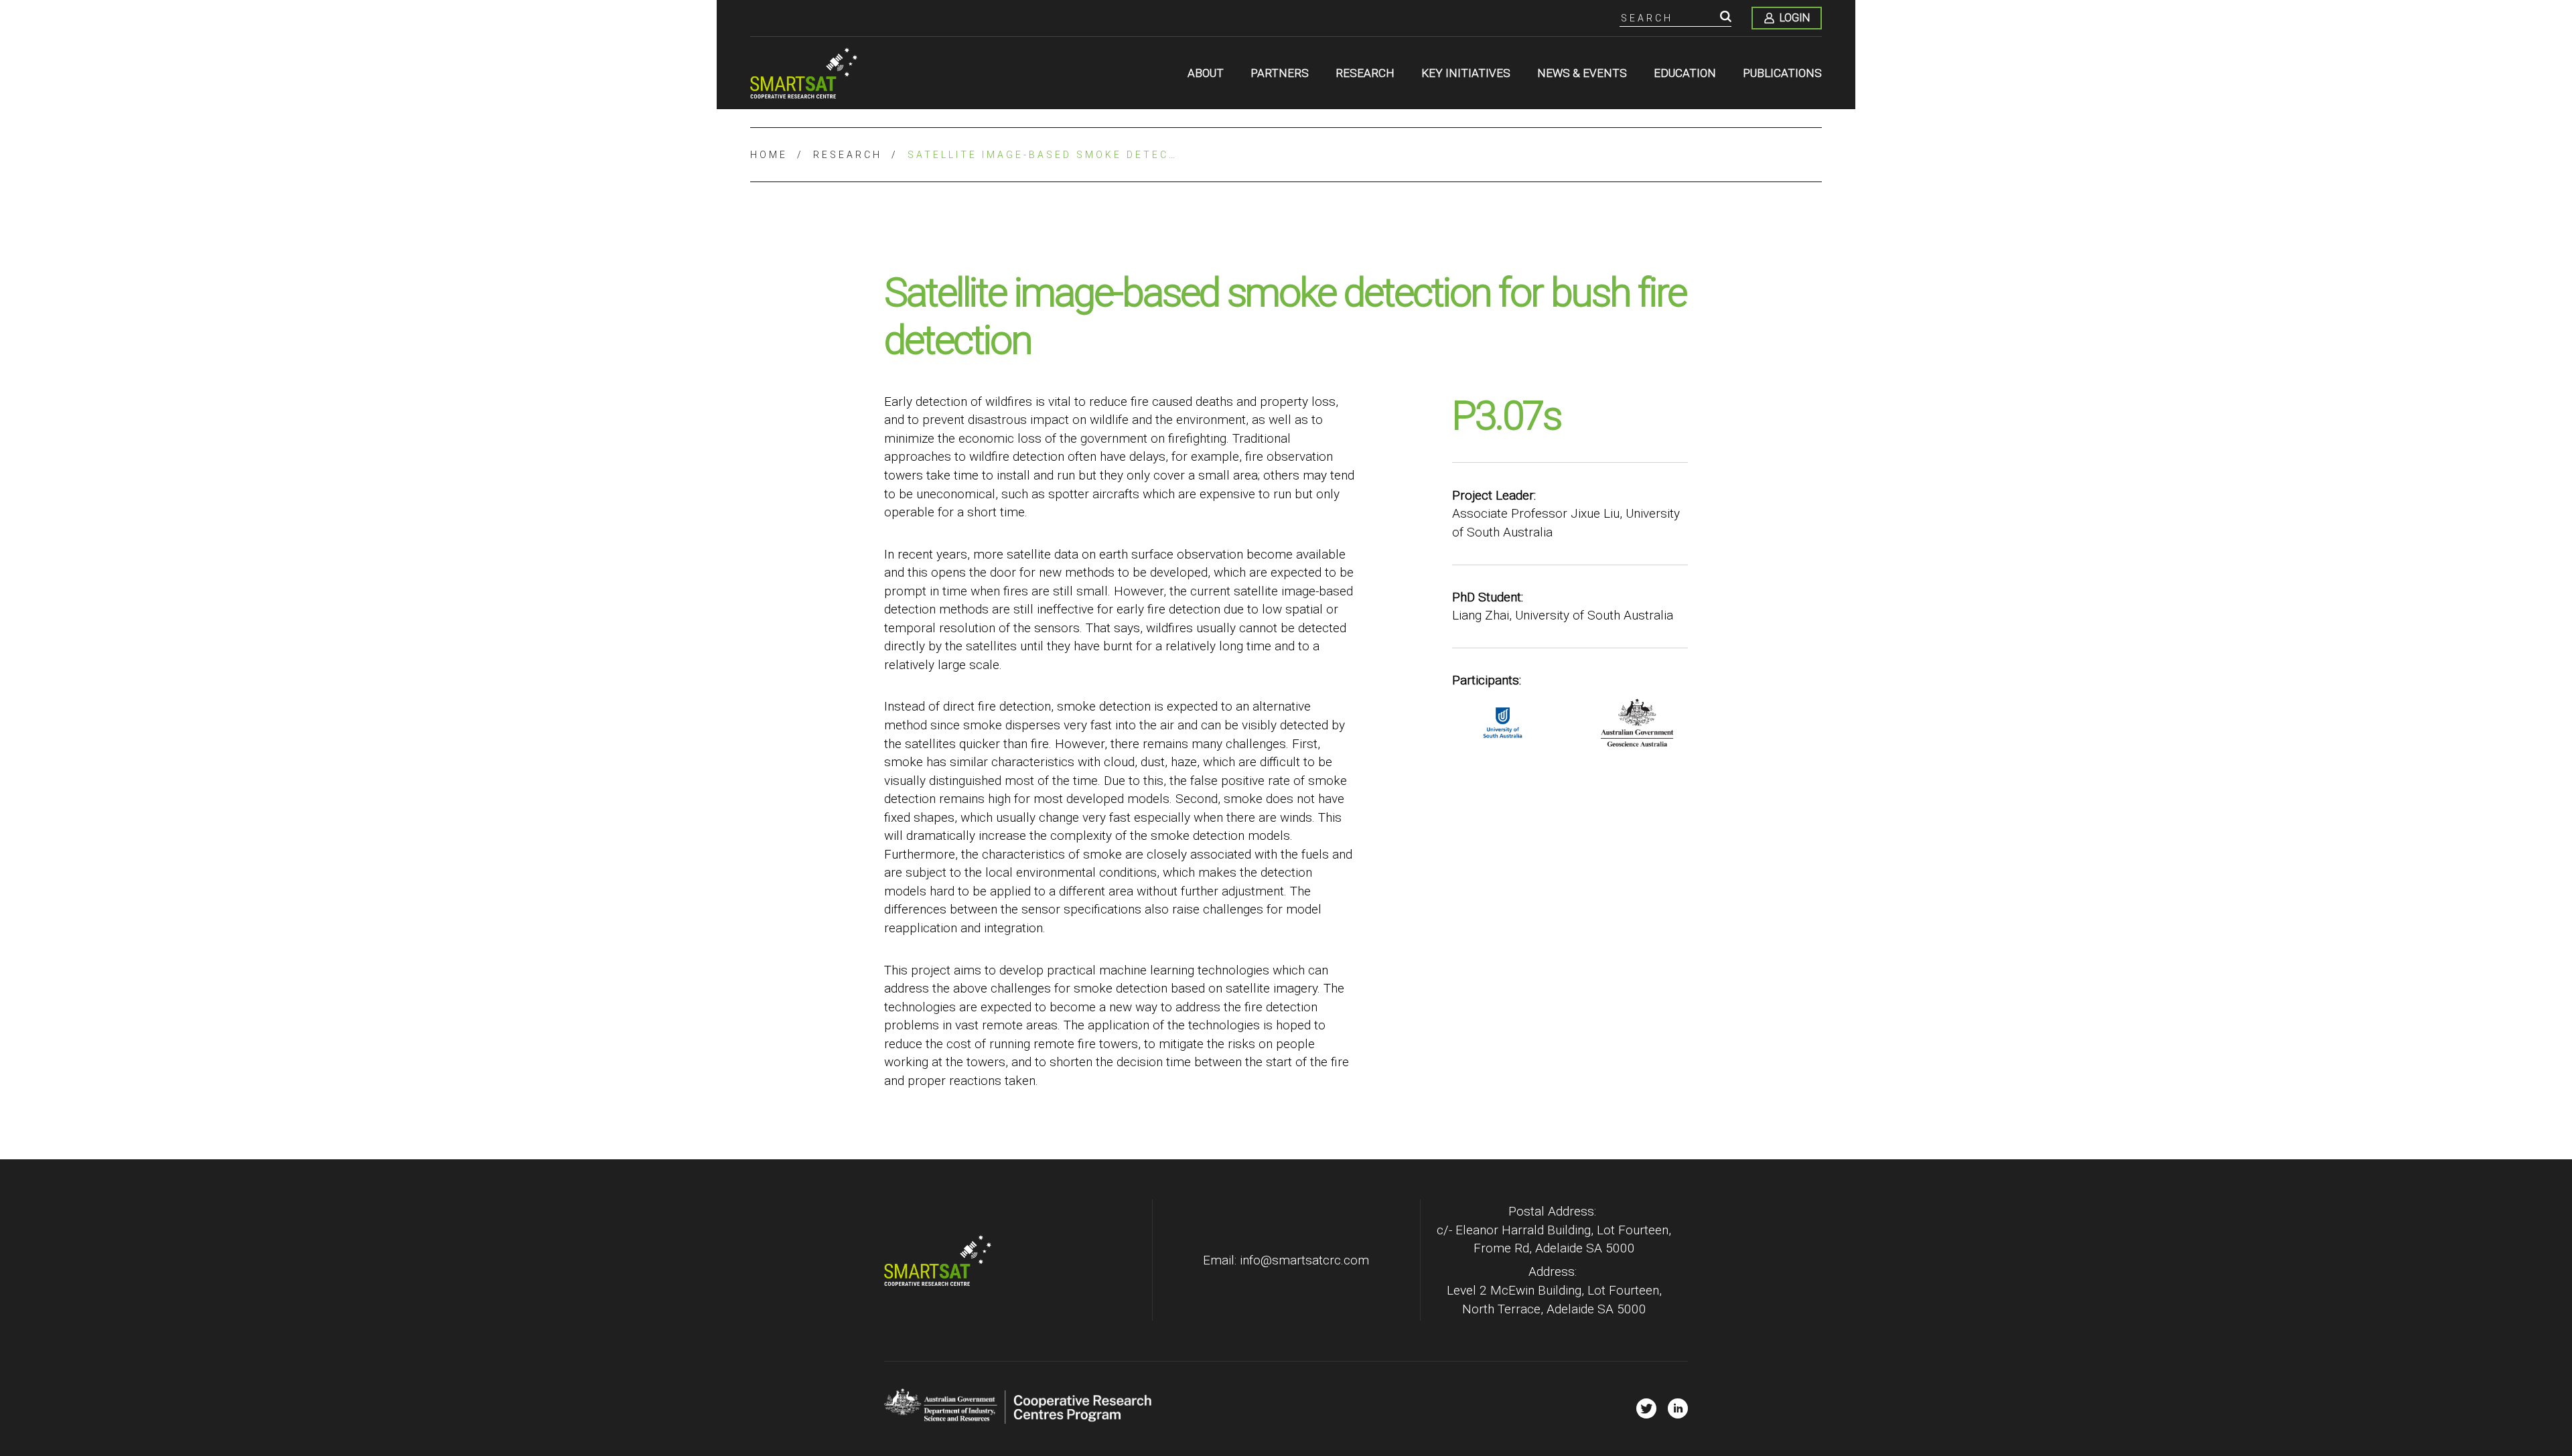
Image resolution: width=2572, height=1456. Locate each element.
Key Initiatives (1466, 73)
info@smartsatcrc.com (1304, 1260)
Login (1795, 18)
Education (1685, 73)
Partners (1280, 73)
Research (1365, 73)
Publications (1782, 73)
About (1206, 73)
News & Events (1582, 73)
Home (769, 155)
